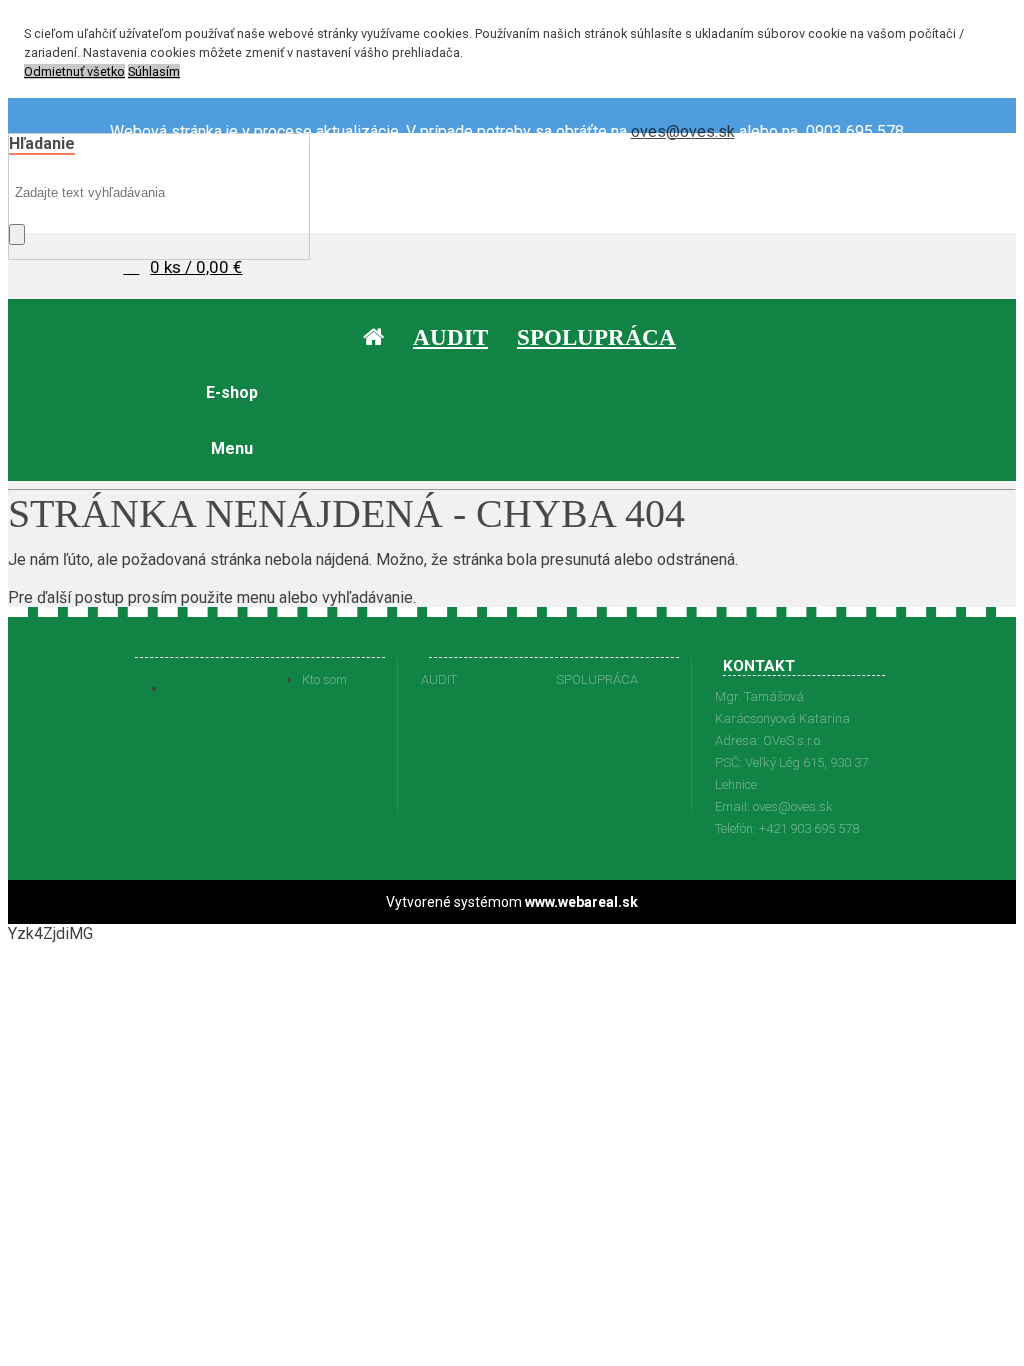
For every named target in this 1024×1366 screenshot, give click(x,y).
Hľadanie (42, 143)
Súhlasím (154, 71)
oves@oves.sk (683, 131)
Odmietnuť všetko (74, 71)
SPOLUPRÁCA (597, 679)
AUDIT (439, 679)
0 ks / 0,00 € (196, 267)
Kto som (324, 679)
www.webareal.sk (581, 902)
